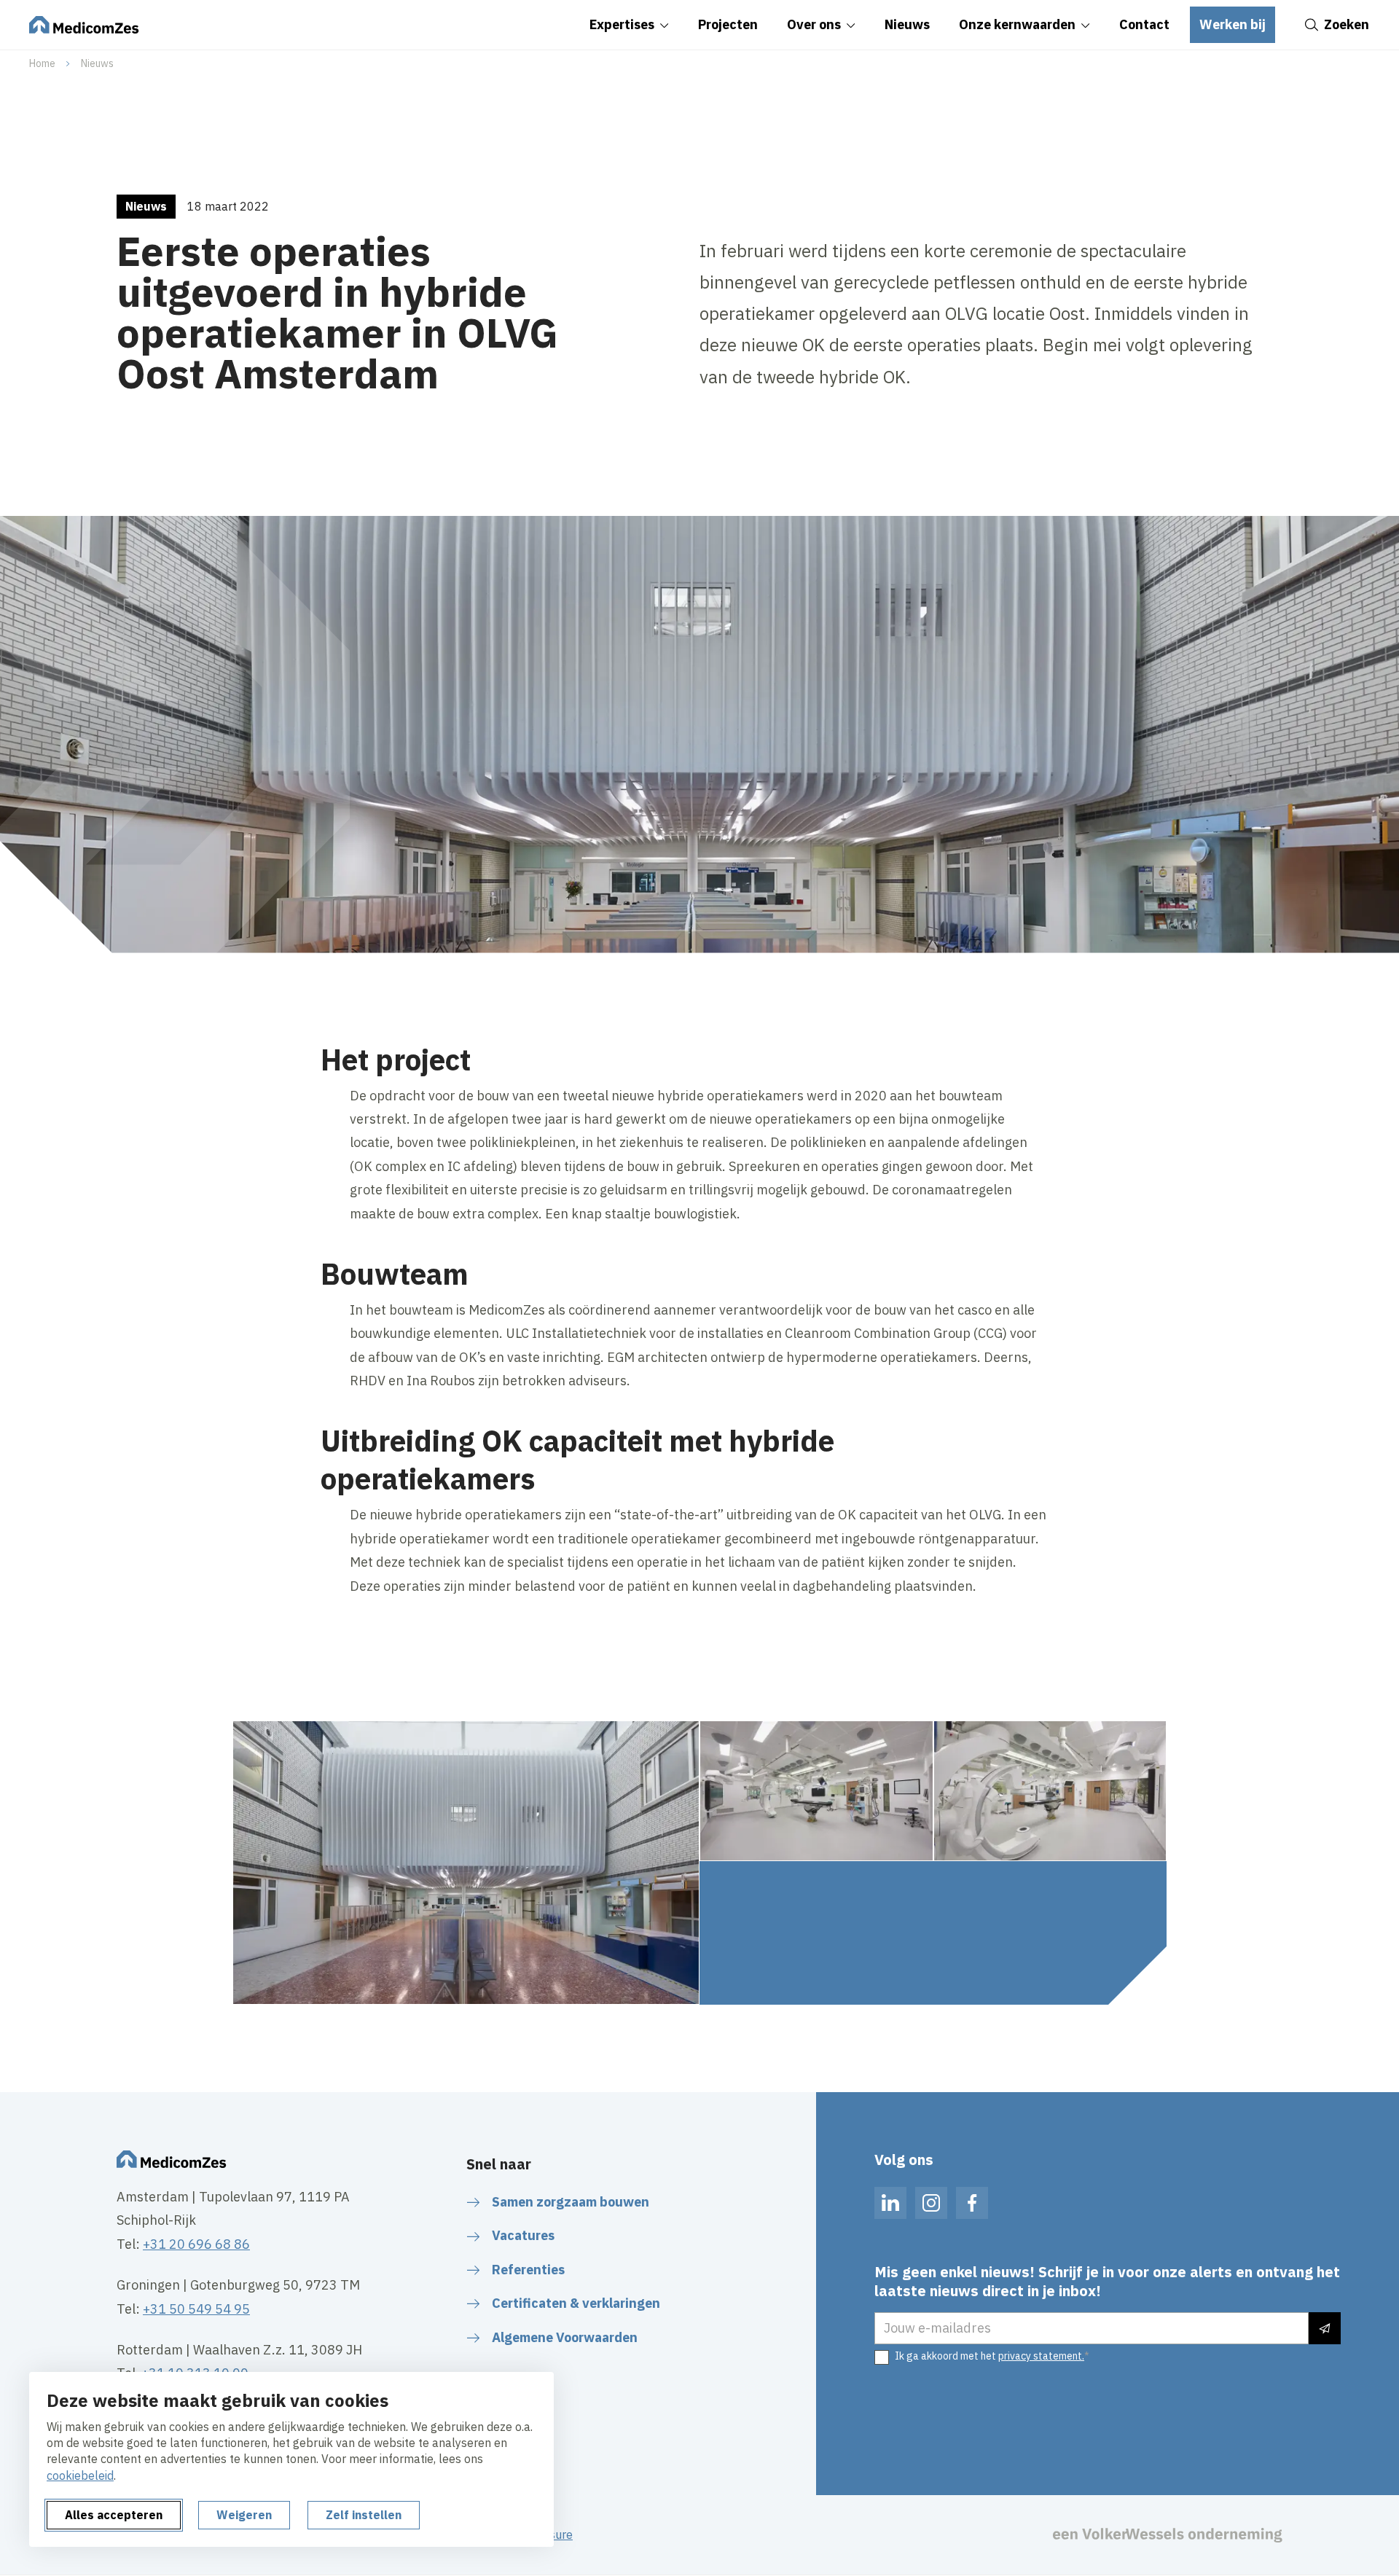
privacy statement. (1041, 2356)
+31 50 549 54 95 (196, 2309)
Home (42, 63)
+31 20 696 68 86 (196, 2244)
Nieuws (97, 63)
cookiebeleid (80, 2475)
